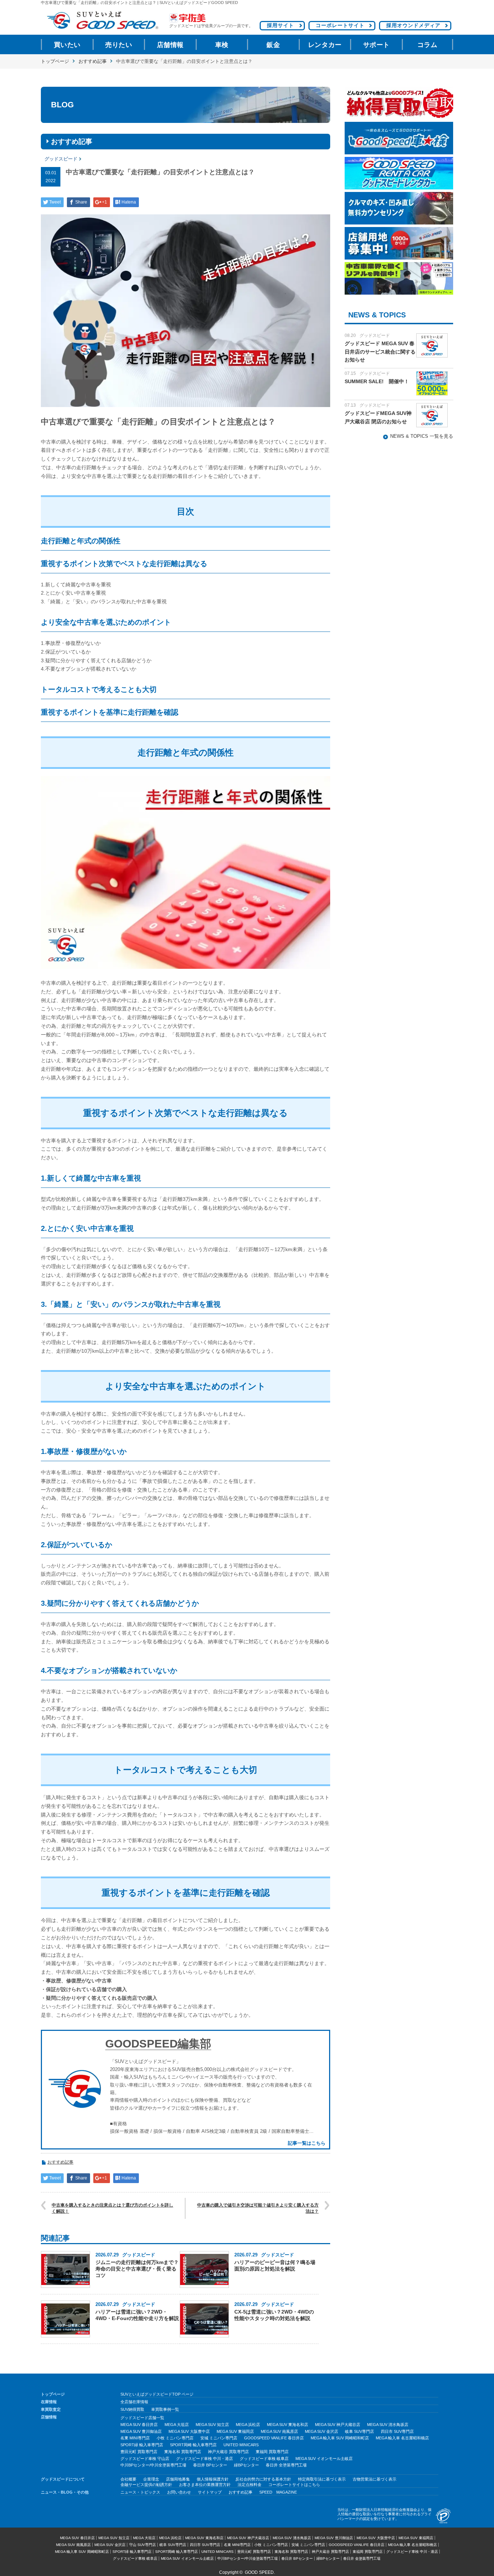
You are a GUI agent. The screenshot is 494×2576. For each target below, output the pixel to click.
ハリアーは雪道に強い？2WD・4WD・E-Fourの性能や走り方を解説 (137, 2315)
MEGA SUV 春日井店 (139, 2425)
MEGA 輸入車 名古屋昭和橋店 (402, 2438)
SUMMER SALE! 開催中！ (377, 381)
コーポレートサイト (340, 25)
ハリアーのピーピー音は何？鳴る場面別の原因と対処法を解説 (275, 2265)
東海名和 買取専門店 (183, 2452)
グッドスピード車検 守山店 (145, 2459)
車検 (222, 45)
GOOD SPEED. (260, 2572)
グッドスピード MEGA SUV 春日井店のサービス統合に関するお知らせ (380, 352)
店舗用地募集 (178, 2479)
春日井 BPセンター (210, 2465)
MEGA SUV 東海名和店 (288, 2425)
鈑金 (273, 45)
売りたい (119, 45)
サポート (376, 45)
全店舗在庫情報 (134, 2402)
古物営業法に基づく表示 (374, 2479)
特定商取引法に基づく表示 (322, 2479)
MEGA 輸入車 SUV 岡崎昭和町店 (340, 2438)
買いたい (67, 45)
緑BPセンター (246, 2465)
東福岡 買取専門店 (272, 2452)
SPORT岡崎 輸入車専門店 (193, 2445)
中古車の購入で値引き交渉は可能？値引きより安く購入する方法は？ (258, 2208)
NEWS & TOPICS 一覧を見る (422, 436)
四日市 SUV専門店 (397, 2431)
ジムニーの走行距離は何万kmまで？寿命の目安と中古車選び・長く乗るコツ (137, 2269)
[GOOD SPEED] (102, 20)
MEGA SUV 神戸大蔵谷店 (338, 2425)
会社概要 (128, 2479)
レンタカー (325, 45)
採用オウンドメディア (413, 25)
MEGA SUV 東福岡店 (235, 2431)
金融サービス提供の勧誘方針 (146, 2485)
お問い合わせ (179, 2492)
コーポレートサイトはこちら (294, 2485)
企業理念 (151, 2479)
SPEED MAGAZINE (278, 2492)
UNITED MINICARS (241, 2445)
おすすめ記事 (93, 61)
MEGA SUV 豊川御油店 (141, 2431)
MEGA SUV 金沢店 (321, 2431)
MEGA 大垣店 (177, 2425)
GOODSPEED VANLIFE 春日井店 (274, 2438)
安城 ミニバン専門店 (219, 2438)
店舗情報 (170, 45)
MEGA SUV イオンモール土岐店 (324, 2459)
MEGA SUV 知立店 (212, 2425)
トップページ (55, 61)
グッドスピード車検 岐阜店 (264, 2459)
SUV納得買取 (132, 2409)
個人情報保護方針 (213, 2479)
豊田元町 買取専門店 (139, 2452)
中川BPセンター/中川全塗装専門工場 (153, 2465)
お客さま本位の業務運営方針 (205, 2485)
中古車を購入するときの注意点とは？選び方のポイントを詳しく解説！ (112, 2208)
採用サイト (280, 25)
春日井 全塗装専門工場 (286, 2465)
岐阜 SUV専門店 (359, 2431)
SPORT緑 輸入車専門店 (142, 2445)
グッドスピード (61, 159)
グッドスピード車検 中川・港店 (205, 2459)
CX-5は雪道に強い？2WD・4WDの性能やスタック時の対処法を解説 (274, 2315)
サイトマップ (210, 2492)
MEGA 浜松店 (248, 2425)
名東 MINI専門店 (135, 2438)
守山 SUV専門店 (142, 2545)
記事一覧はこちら (307, 2143)
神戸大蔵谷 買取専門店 (228, 2452)
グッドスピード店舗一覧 (142, 2418)
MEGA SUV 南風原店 (279, 2431)
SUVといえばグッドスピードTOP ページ (157, 2394)
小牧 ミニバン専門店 (175, 2438)
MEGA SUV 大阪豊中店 (189, 2431)
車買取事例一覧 (165, 2409)
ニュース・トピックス (140, 2492)
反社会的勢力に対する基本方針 (263, 2479)
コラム (427, 45)
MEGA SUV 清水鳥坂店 (388, 2425)
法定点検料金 (250, 2485)
